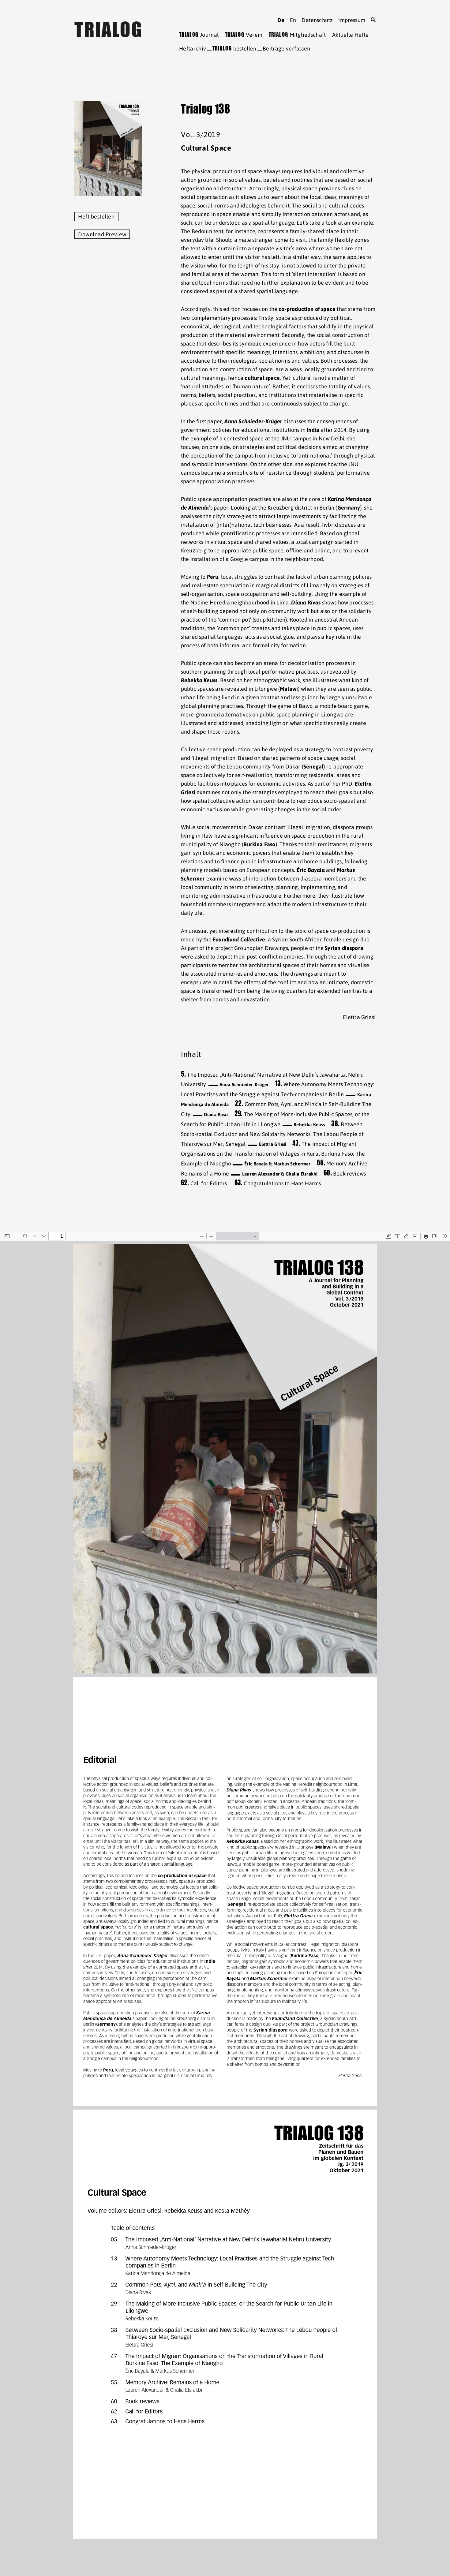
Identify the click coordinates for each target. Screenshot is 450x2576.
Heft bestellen (96, 217)
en (293, 20)
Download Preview (102, 234)
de (281, 20)
